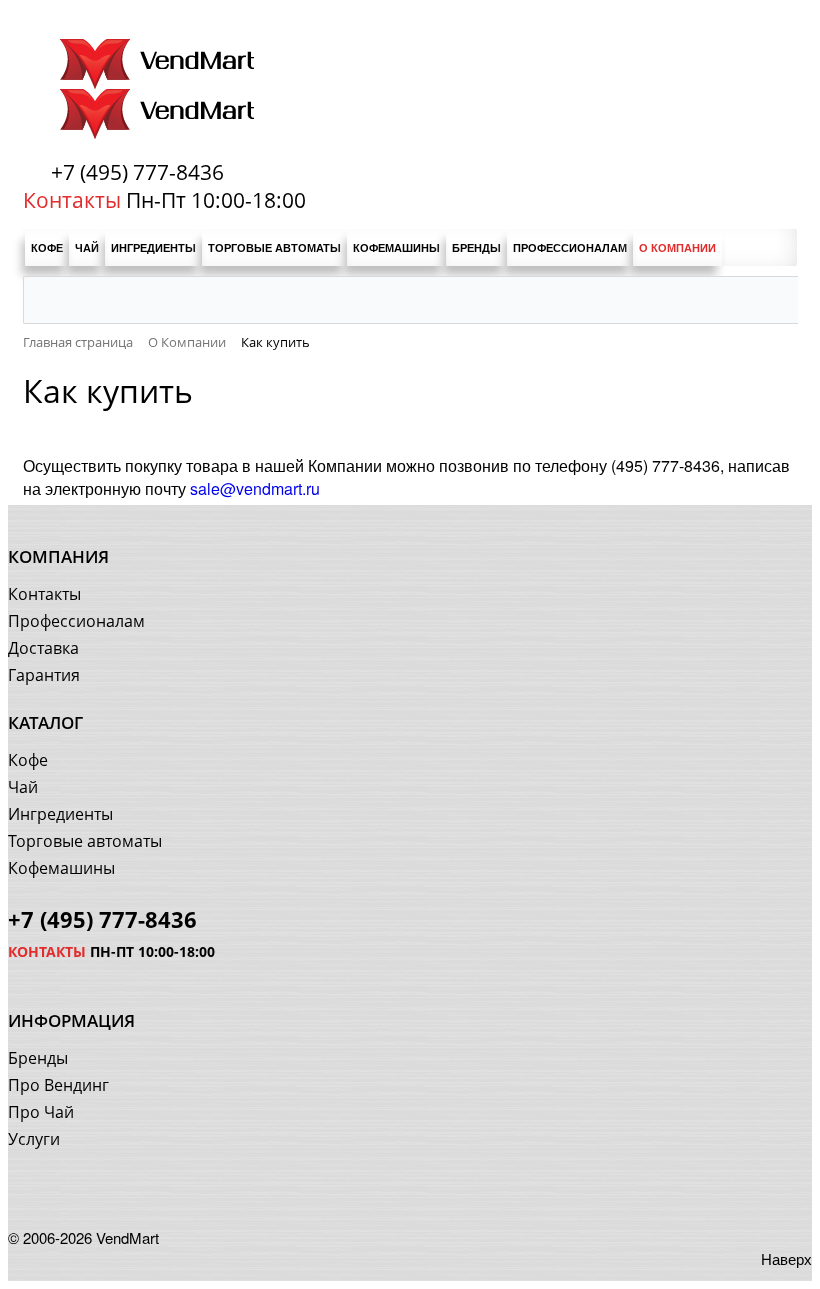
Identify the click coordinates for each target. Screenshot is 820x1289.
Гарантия (44, 675)
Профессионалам (76, 621)
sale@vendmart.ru (255, 488)
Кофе (28, 760)
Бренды (38, 1058)
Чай (23, 787)
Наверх (786, 1258)
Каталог (45, 722)
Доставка (43, 648)
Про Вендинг (58, 1085)
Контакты (44, 594)
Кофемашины (61, 868)
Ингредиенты (60, 814)
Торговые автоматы (85, 841)
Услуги (34, 1139)
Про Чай (41, 1112)
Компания (58, 556)
